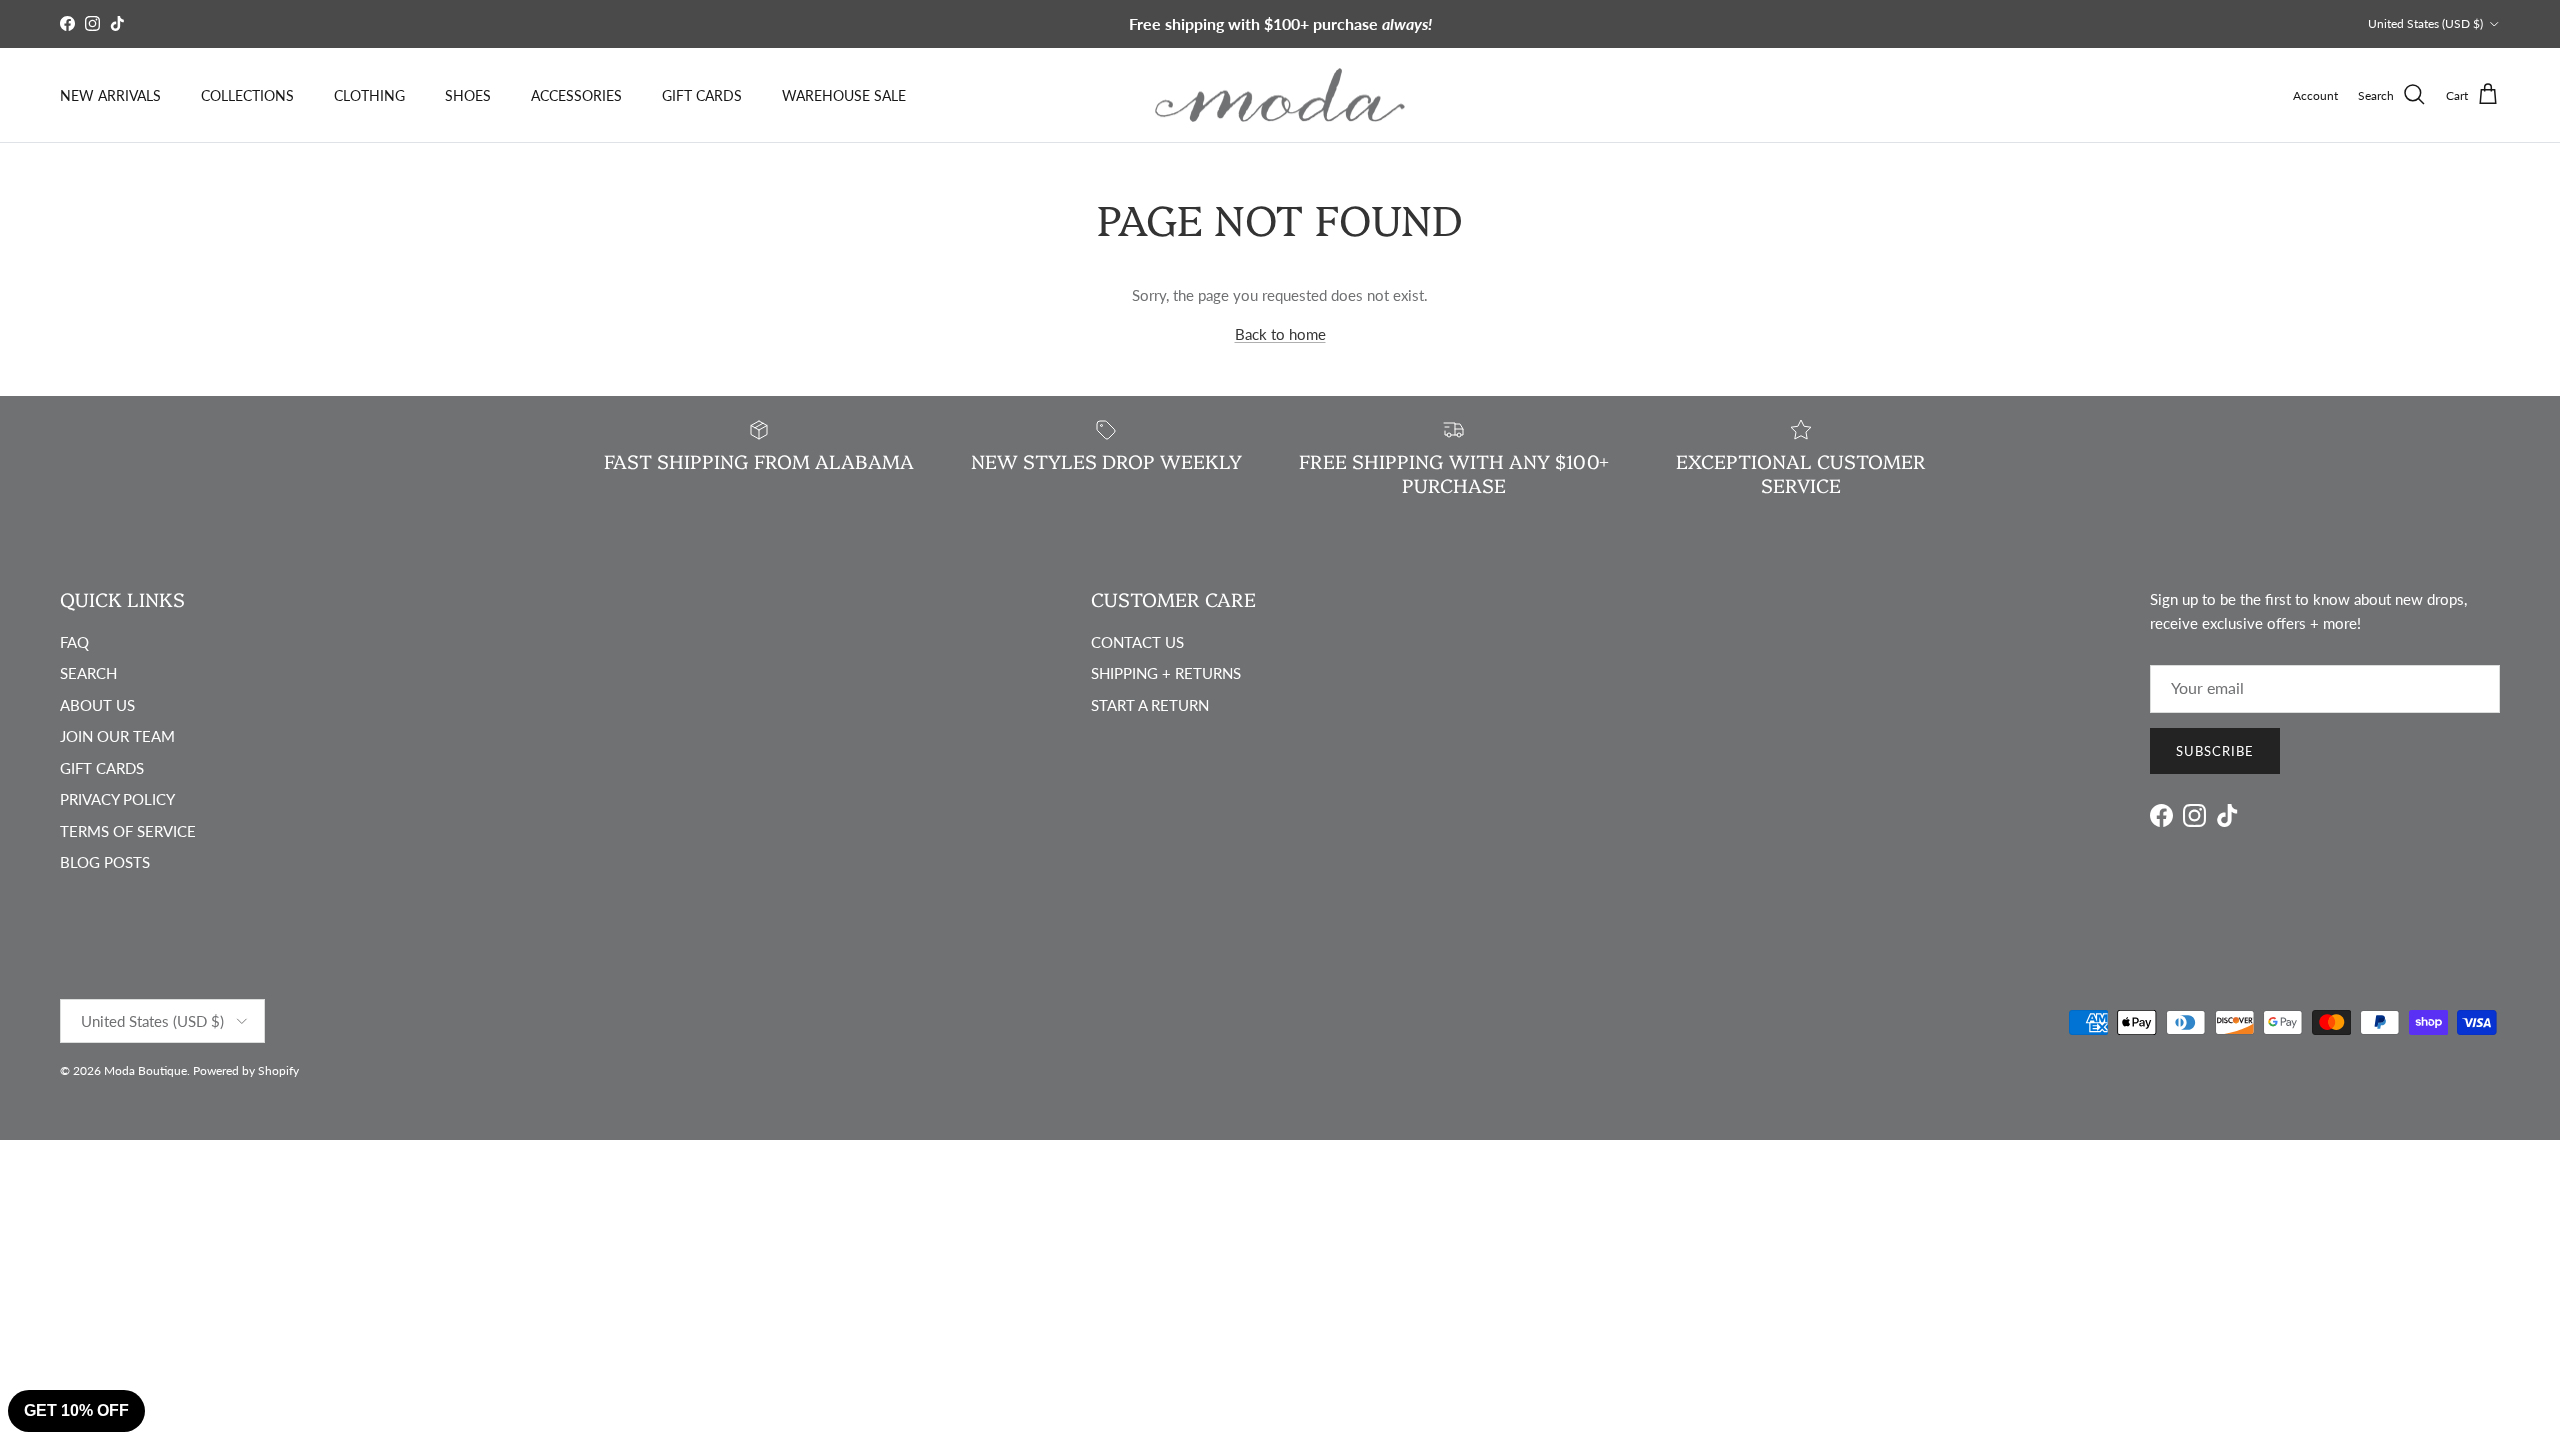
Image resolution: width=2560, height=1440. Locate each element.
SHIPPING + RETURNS (1166, 673)
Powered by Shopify (246, 1070)
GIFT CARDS (702, 95)
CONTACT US (1137, 642)
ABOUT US (97, 705)
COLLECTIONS (247, 95)
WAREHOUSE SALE (844, 95)
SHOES (468, 95)
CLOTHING (369, 95)
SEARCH (88, 673)
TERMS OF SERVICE (128, 831)
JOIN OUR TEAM (117, 736)
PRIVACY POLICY (117, 799)
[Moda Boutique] (1280, 95)
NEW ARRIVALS (110, 95)
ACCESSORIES (576, 95)
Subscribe (2215, 751)
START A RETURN (1150, 705)
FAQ (74, 642)
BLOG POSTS (105, 862)
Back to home (1280, 334)
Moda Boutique (145, 1070)
